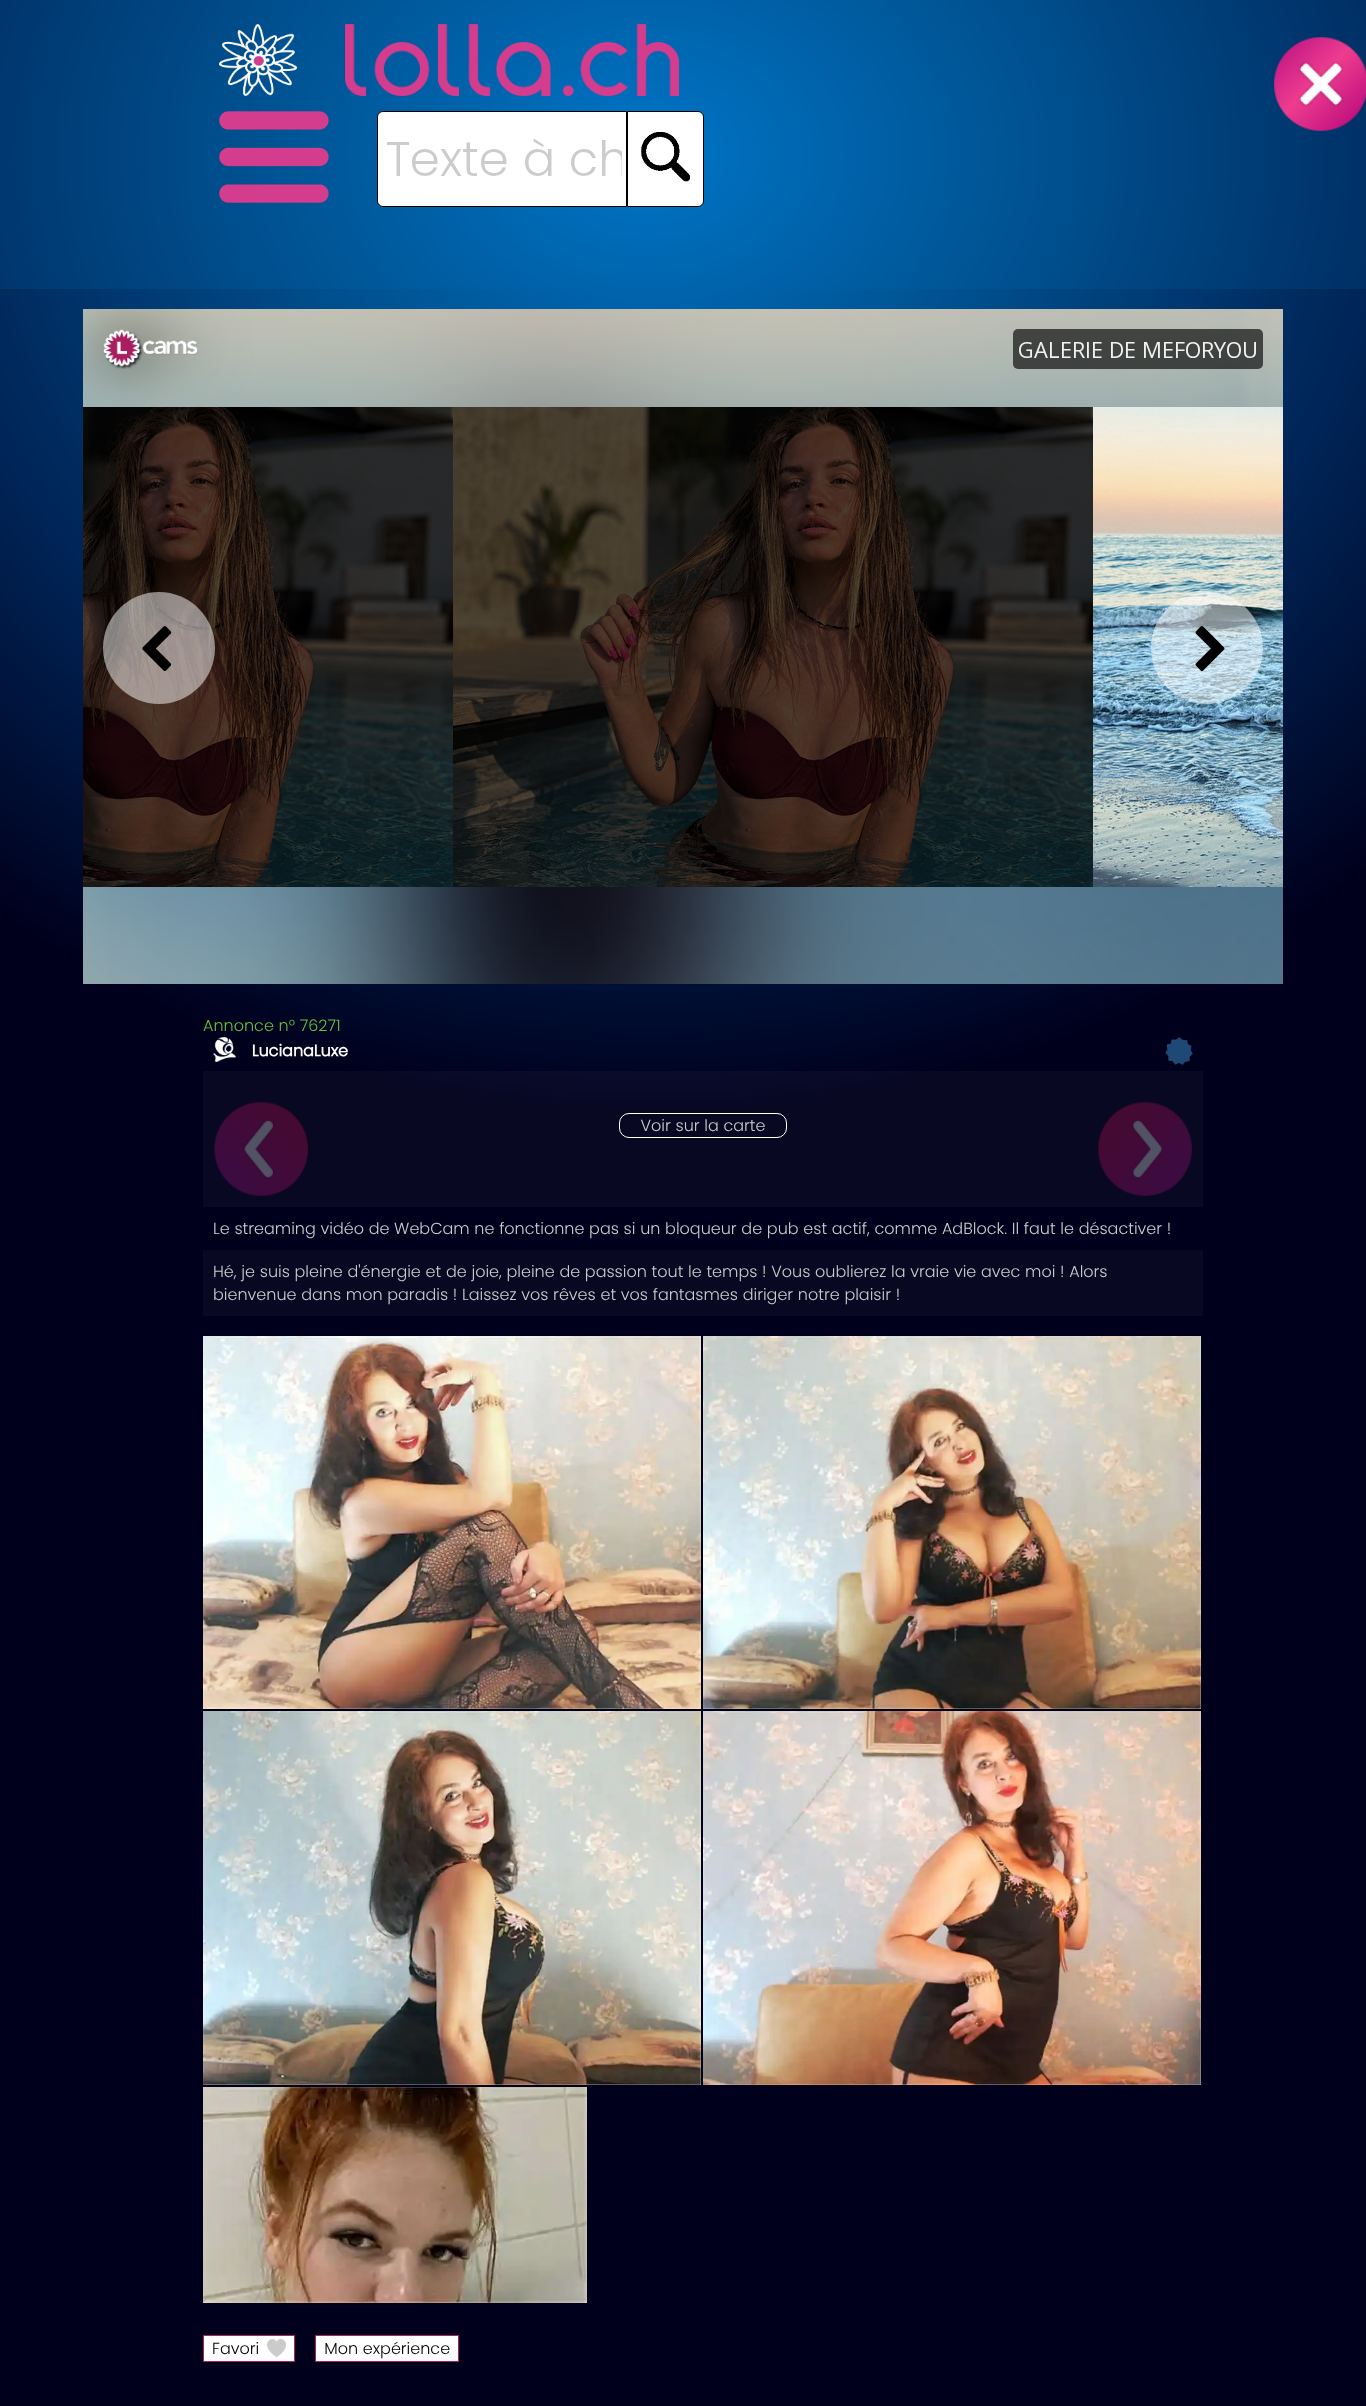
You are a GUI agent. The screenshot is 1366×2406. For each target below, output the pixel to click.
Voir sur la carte (702, 1125)
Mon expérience (387, 2348)
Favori (235, 2348)
